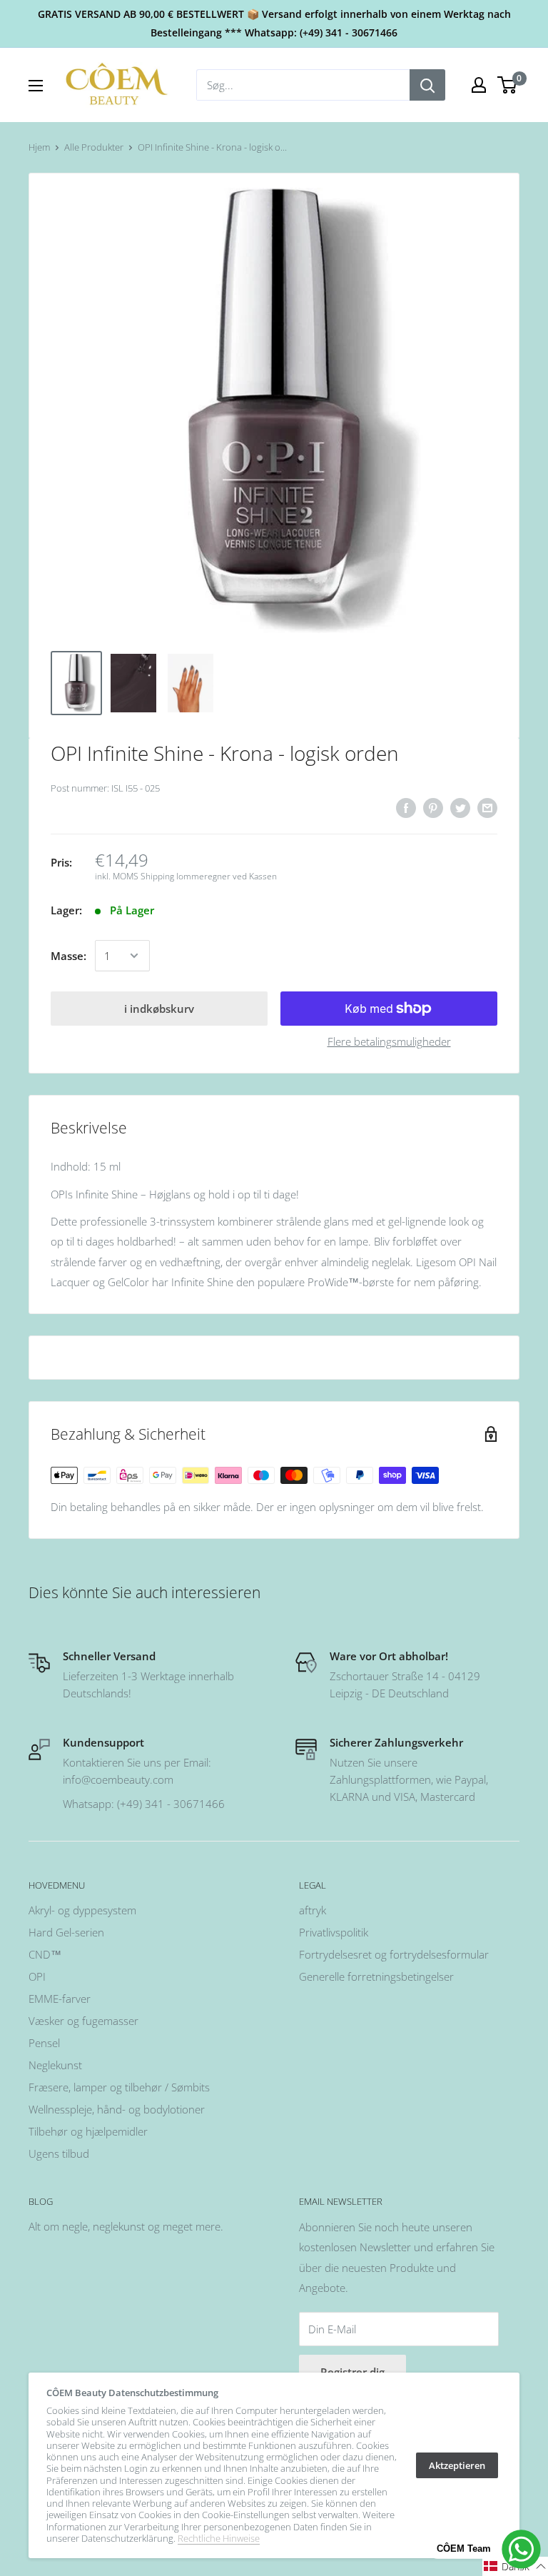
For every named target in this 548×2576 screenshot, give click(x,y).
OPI (37, 1976)
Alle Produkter (94, 147)
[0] (508, 85)
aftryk (313, 1910)
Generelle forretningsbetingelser (376, 1976)
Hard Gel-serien (66, 1932)
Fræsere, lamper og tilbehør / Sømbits (119, 2087)
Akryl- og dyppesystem (82, 1910)
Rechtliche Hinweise (219, 2538)
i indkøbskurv (159, 1009)
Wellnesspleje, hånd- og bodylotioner (117, 2109)
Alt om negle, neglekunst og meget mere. (126, 2226)
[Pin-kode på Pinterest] (433, 807)
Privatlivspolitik (334, 1932)
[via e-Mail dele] (487, 807)
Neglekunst (55, 2065)
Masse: (68, 956)
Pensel (44, 2043)
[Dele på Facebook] (406, 807)
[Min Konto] (479, 85)
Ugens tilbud (59, 2153)
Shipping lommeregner (186, 876)
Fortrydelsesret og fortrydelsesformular (394, 1954)
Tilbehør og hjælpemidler (88, 2131)
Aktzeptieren (457, 2465)
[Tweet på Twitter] (460, 807)
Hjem (39, 147)
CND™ (45, 1954)
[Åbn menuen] (36, 86)
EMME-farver (60, 1999)
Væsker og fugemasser (83, 2021)
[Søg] (427, 85)
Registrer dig (352, 2372)
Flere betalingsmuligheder (389, 1041)
